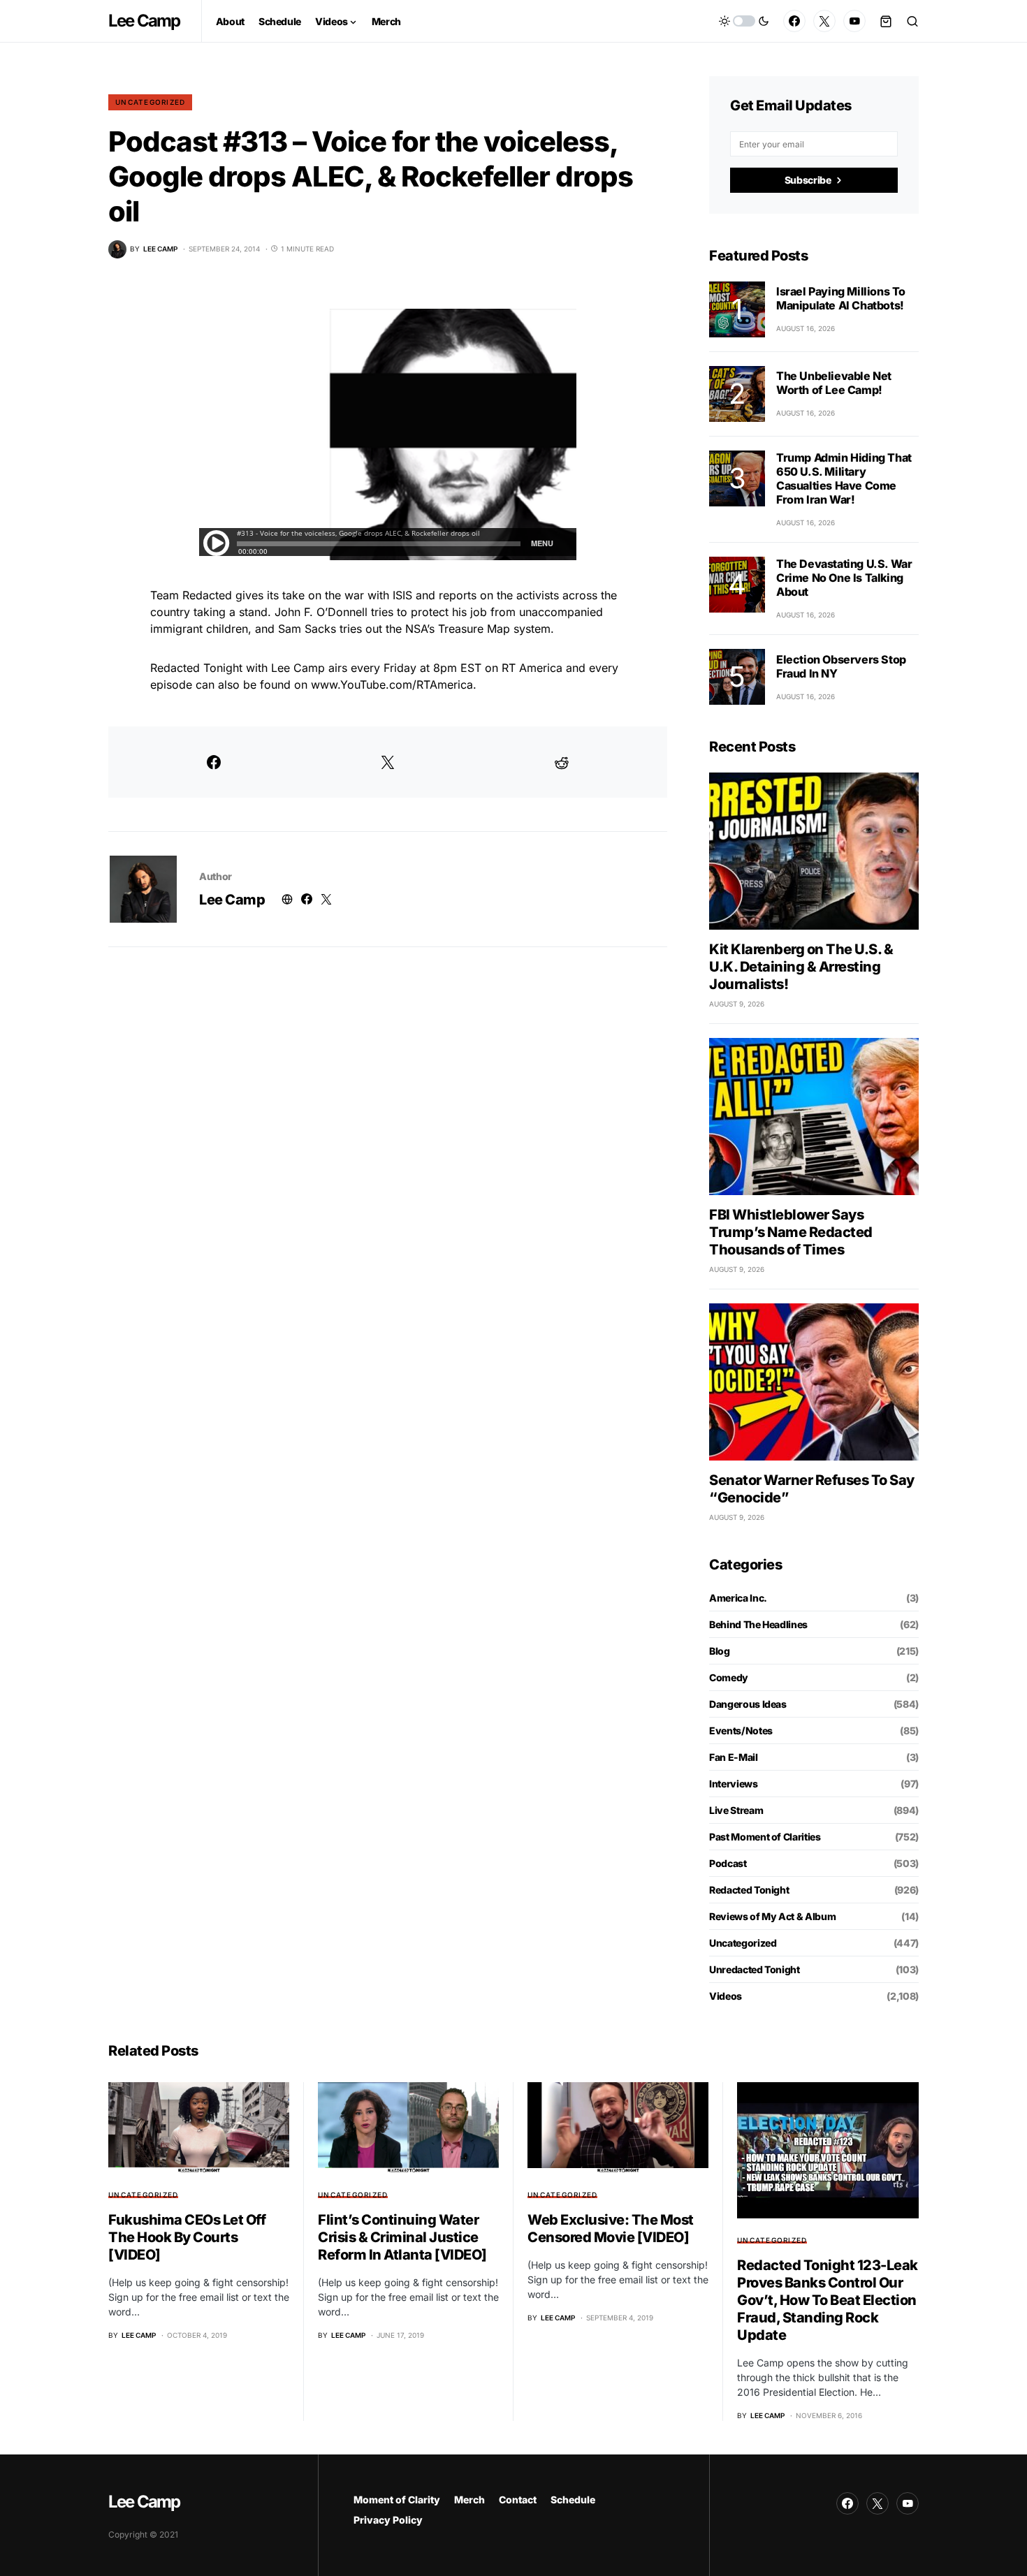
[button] (744, 21)
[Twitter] (824, 21)
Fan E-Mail (734, 1757)
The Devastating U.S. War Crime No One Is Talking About (844, 578)
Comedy (729, 1677)
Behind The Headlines (758, 1624)
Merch (469, 2500)
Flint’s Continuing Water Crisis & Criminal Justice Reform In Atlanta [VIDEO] (402, 2237)
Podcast (728, 1863)
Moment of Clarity (397, 2500)
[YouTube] (854, 21)
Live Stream (736, 1810)
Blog (720, 1651)
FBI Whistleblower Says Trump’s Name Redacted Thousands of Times (791, 1232)
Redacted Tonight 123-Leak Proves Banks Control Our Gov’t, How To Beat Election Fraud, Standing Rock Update (828, 2300)
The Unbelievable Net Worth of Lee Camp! (834, 383)
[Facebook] (794, 21)
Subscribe (808, 180)
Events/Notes (741, 1730)
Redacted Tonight (749, 1890)
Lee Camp (144, 21)
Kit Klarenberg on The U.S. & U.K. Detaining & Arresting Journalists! (801, 967)
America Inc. (738, 1598)
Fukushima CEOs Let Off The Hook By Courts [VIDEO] (187, 2237)
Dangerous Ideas (748, 1704)
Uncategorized (150, 102)
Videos (726, 1996)
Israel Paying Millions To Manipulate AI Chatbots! (841, 298)
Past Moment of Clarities (765, 1837)
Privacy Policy (388, 2520)
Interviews (734, 1784)
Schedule (573, 2500)
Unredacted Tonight (755, 1969)
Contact (518, 2500)
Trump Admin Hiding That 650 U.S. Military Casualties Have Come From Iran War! (844, 478)
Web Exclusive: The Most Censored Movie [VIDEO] (611, 2229)
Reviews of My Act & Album (772, 1916)
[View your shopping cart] (886, 21)
